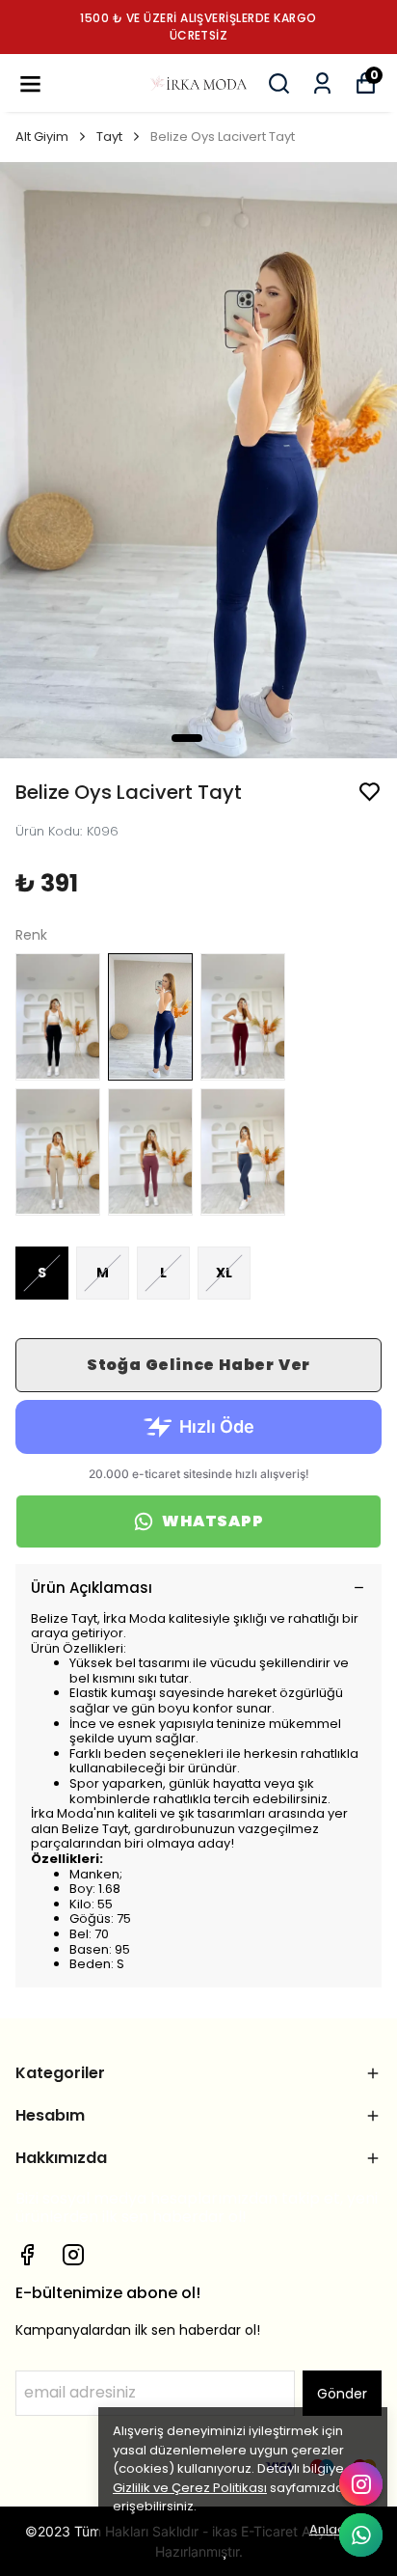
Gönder (342, 2394)
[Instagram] (73, 2255)
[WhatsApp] (361, 2535)
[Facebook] (27, 2255)
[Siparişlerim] (322, 83)
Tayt (109, 137)
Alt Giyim (42, 137)
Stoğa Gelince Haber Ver (198, 1365)
